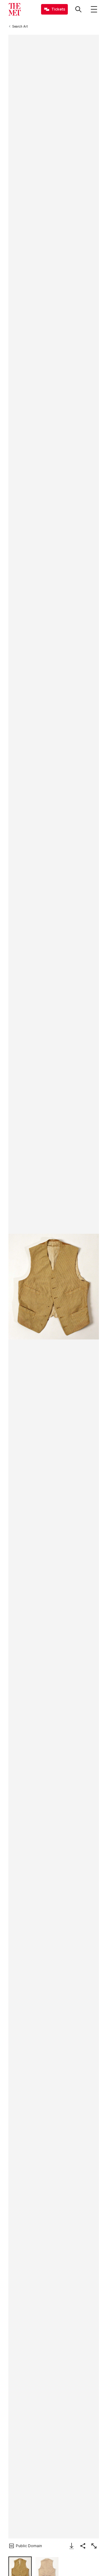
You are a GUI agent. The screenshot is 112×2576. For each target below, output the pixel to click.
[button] (54, 1287)
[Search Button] (78, 9)
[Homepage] (15, 9)
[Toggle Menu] (94, 9)
